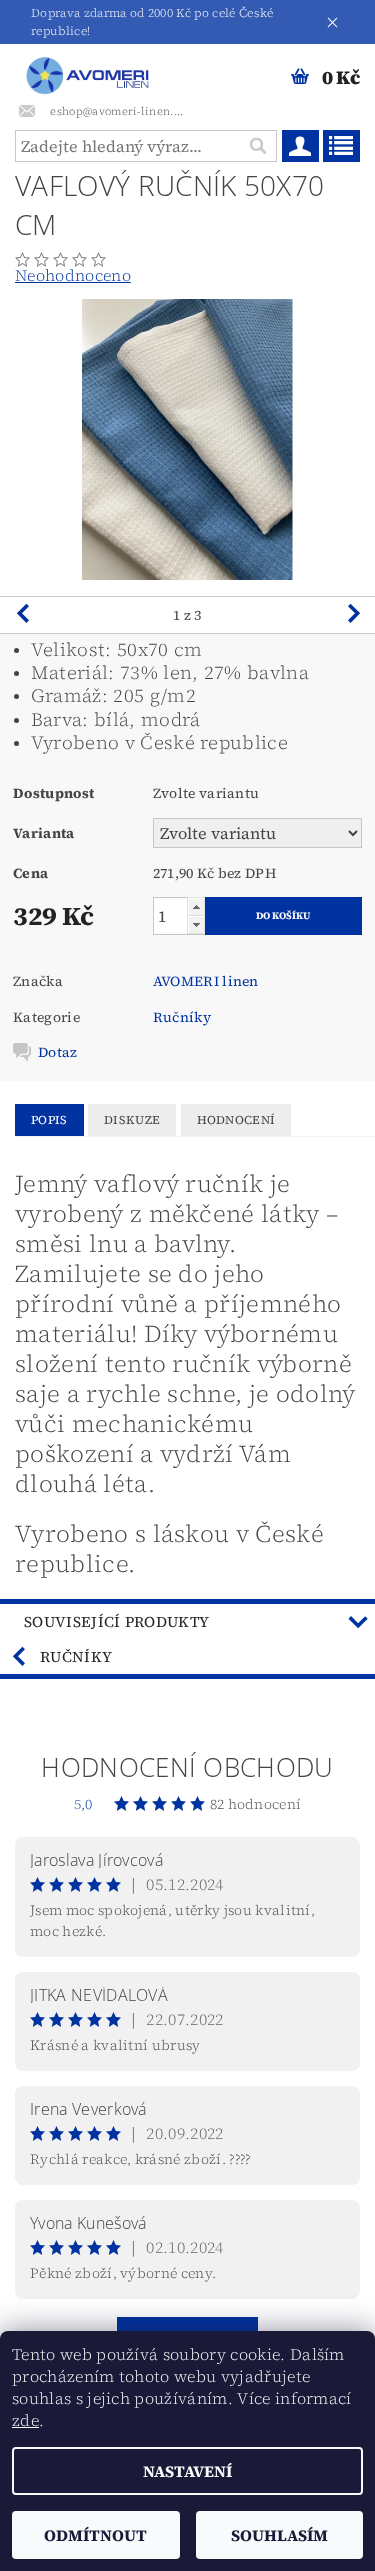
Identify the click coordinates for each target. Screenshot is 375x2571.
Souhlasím (279, 2535)
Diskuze (132, 1120)
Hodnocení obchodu (187, 1767)
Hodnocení (236, 1120)
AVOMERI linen (206, 981)
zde (25, 2420)
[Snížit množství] (196, 924)
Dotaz (58, 1052)
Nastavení (187, 2471)
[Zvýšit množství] (196, 906)
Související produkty (116, 1621)
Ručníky (182, 1017)
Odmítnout (95, 2535)
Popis (49, 1120)
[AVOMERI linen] (91, 70)
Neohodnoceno (73, 275)
